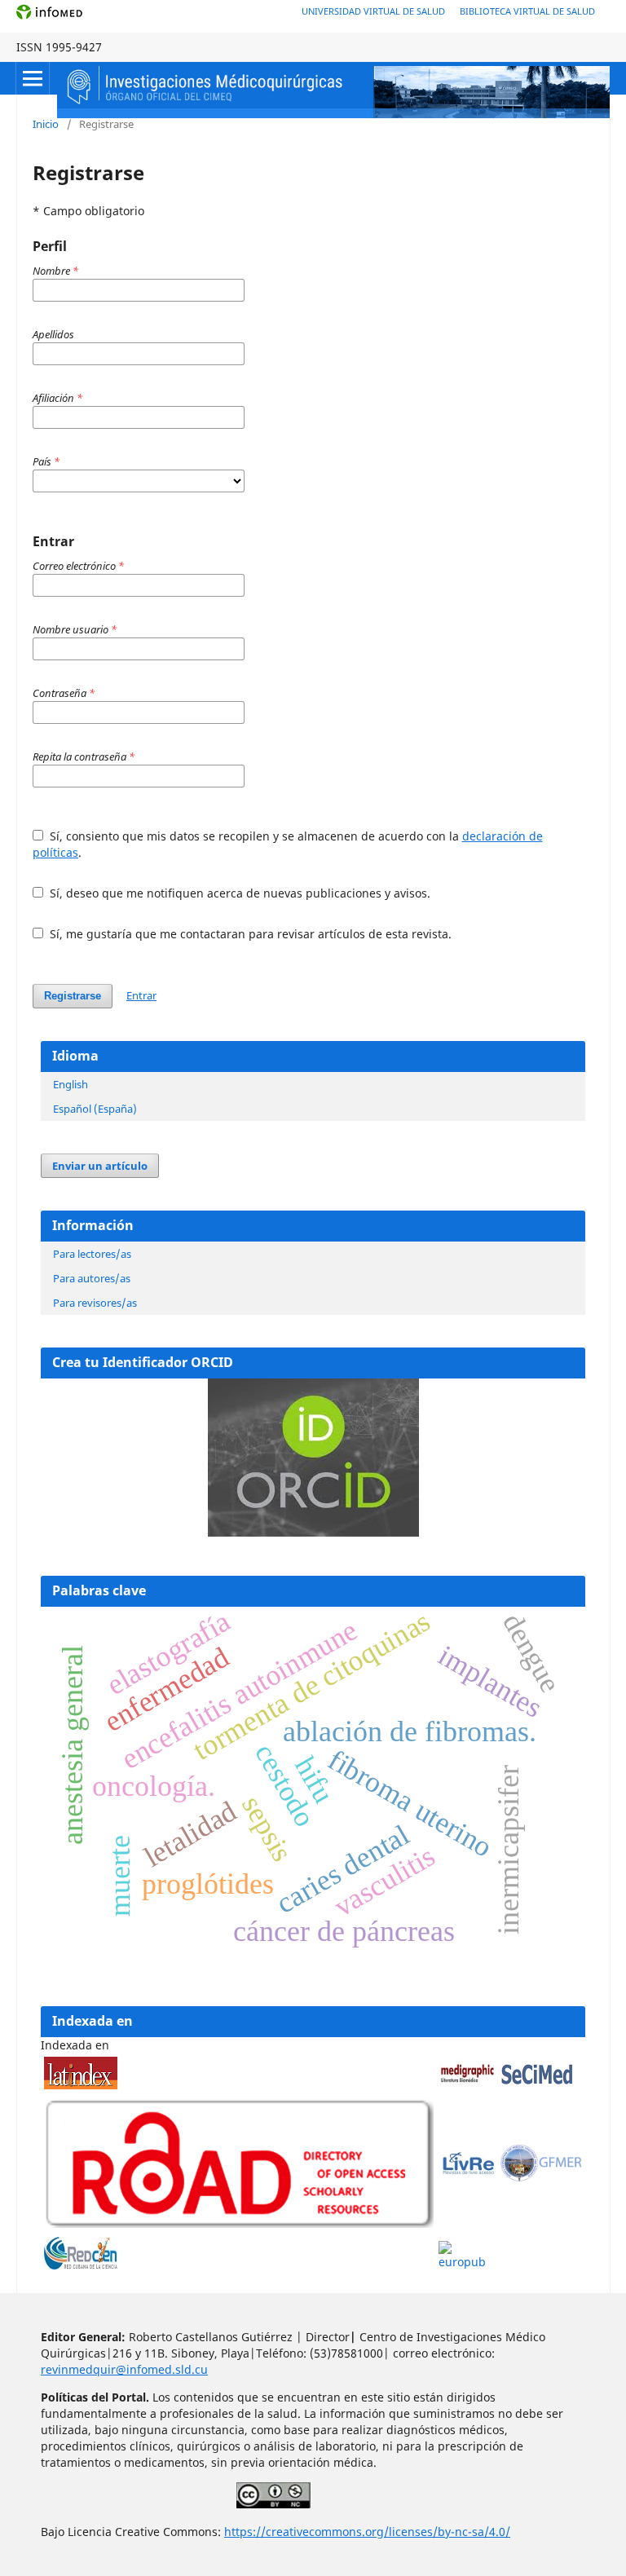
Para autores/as (92, 1278)
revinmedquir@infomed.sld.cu (124, 2369)
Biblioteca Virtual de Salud (527, 11)
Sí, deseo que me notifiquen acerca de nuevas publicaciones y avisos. (238, 893)
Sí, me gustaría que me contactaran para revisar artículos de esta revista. (249, 934)
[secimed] (537, 2085)
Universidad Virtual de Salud (373, 11)
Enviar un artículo (100, 1166)
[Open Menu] (33, 78)
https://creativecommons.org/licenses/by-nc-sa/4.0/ (367, 2532)
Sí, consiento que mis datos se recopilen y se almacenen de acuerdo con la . (288, 844)
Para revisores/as (95, 1303)
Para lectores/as (92, 1254)
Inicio (46, 124)
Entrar (141, 995)
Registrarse (73, 996)
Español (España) (95, 1109)
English (71, 1084)
